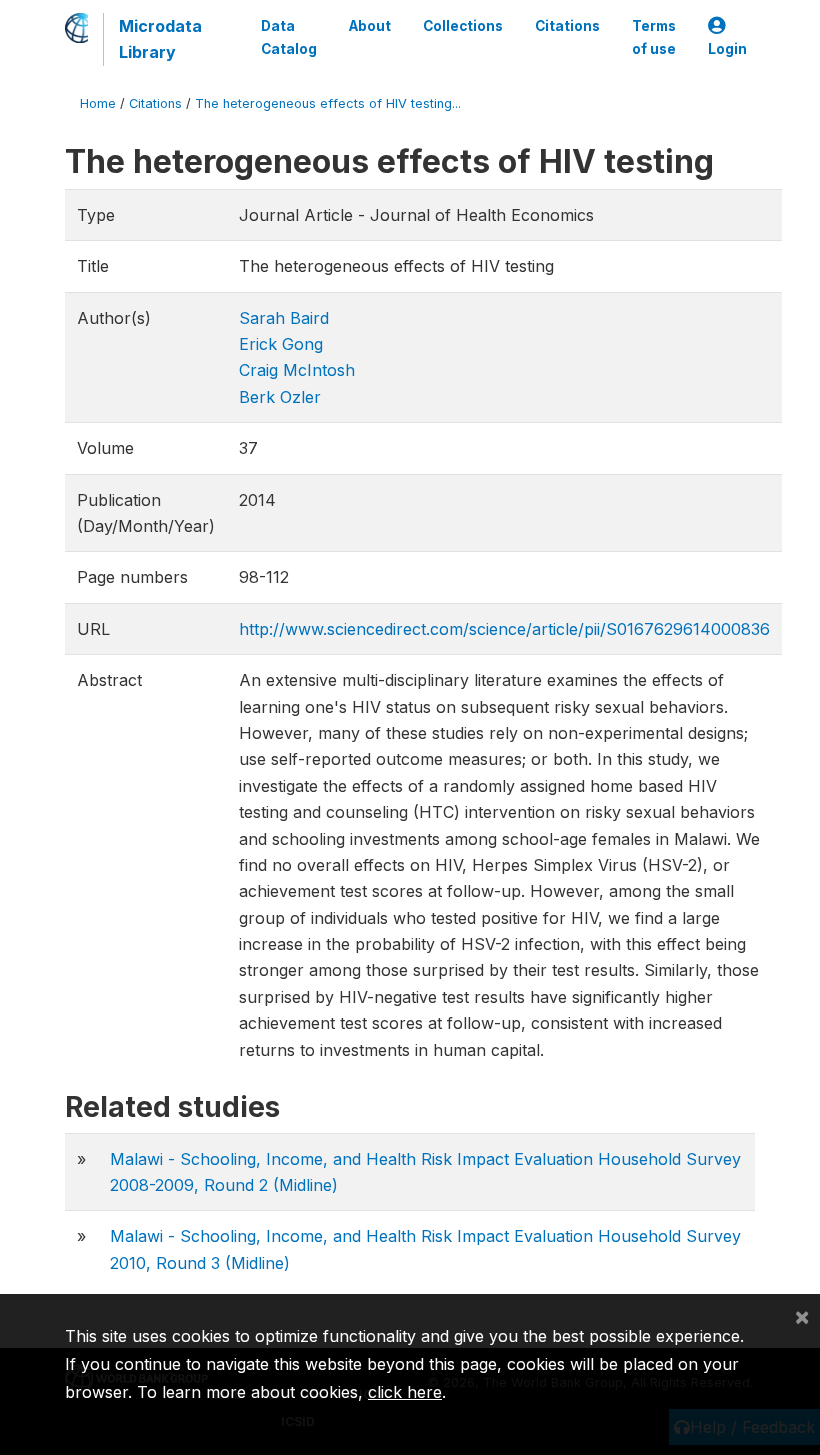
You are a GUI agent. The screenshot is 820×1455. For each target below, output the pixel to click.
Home (98, 103)
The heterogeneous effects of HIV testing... (328, 103)
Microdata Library (160, 39)
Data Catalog (289, 37)
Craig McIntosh (297, 370)
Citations (567, 26)
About (370, 26)
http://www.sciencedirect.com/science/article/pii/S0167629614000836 (504, 629)
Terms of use (654, 37)
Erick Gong (281, 344)
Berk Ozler (280, 397)
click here (405, 1392)
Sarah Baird (284, 318)
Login (727, 49)
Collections (463, 26)
